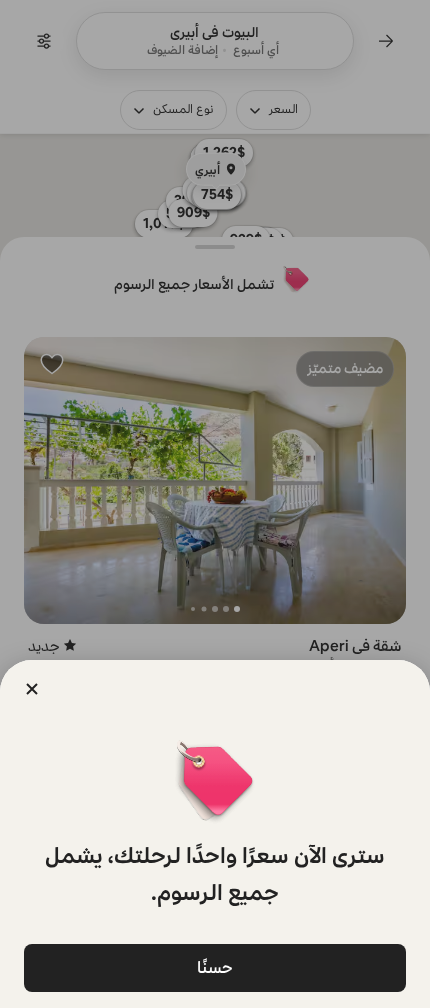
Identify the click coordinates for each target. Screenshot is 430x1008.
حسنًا (215, 967)
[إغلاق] (32, 689)
